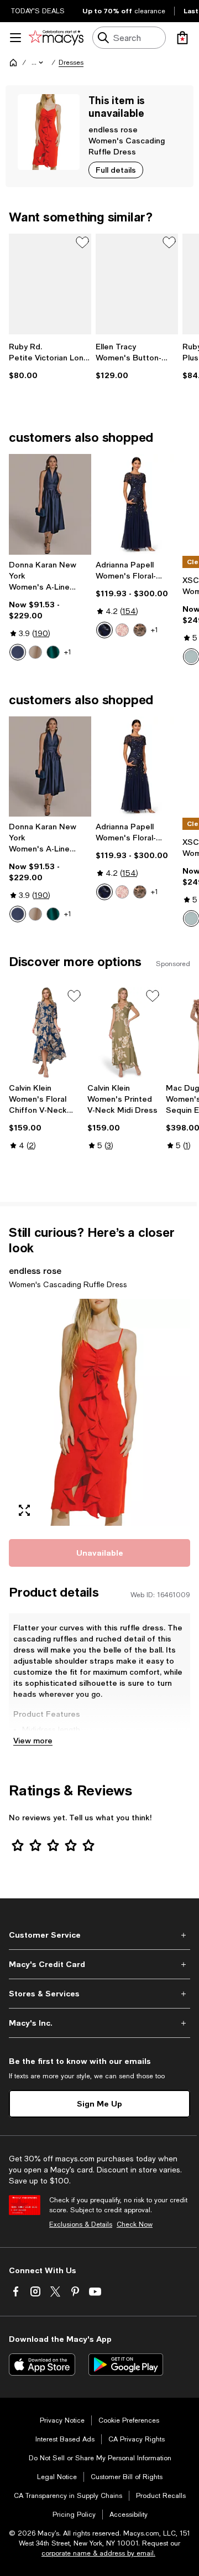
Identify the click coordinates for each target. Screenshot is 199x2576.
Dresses (71, 63)
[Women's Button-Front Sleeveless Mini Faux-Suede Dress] (137, 284)
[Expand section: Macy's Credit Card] (99, 1964)
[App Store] (42, 2365)
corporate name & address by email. (98, 2553)
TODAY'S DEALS (38, 11)
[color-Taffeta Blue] (18, 652)
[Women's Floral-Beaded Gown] (137, 504)
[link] (50, 361)
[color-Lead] (140, 630)
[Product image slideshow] (99, 1412)
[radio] (18, 652)
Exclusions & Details (81, 2224)
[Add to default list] (82, 242)
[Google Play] (126, 2365)
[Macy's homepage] (13, 63)
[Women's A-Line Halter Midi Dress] (50, 504)
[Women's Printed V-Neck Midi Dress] (124, 1032)
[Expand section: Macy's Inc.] (99, 2023)
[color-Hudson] (53, 652)
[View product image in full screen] (24, 1510)
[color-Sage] (191, 657)
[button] (38, 63)
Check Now (135, 2224)
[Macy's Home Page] (56, 38)
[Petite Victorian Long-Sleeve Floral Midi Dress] (50, 284)
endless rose (113, 129)
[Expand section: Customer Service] (99, 1935)
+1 (68, 652)
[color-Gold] (35, 652)
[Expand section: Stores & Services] (99, 1994)
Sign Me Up (99, 2103)
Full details (116, 170)
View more (33, 1740)
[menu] (15, 38)
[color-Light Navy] (104, 630)
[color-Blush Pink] (122, 630)
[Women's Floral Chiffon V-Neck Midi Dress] (46, 1032)
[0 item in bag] (182, 38)
